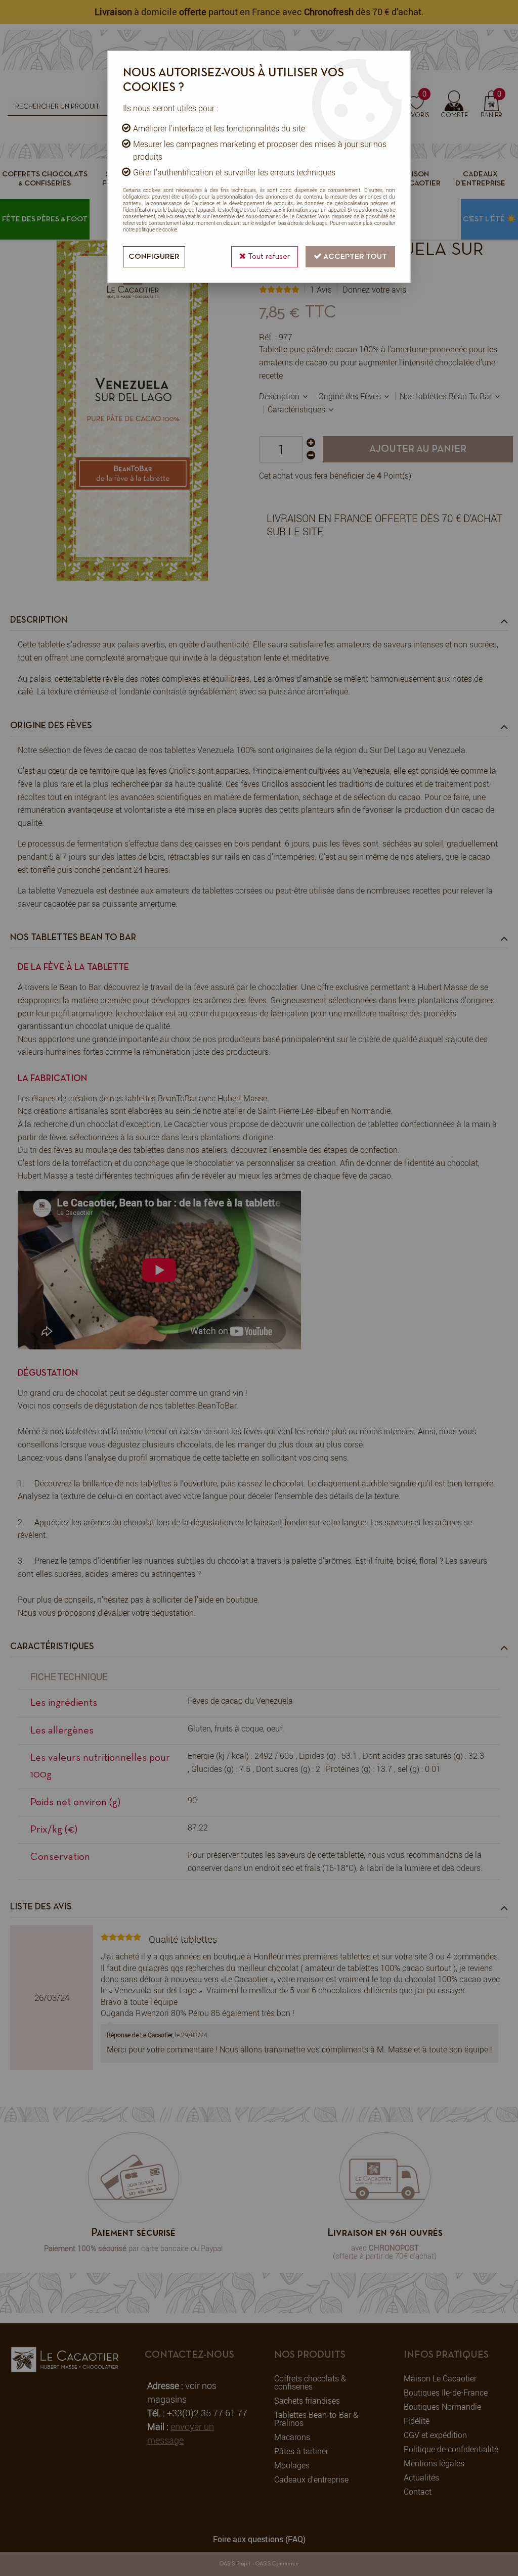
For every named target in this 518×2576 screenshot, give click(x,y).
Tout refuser (268, 257)
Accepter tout (354, 257)
